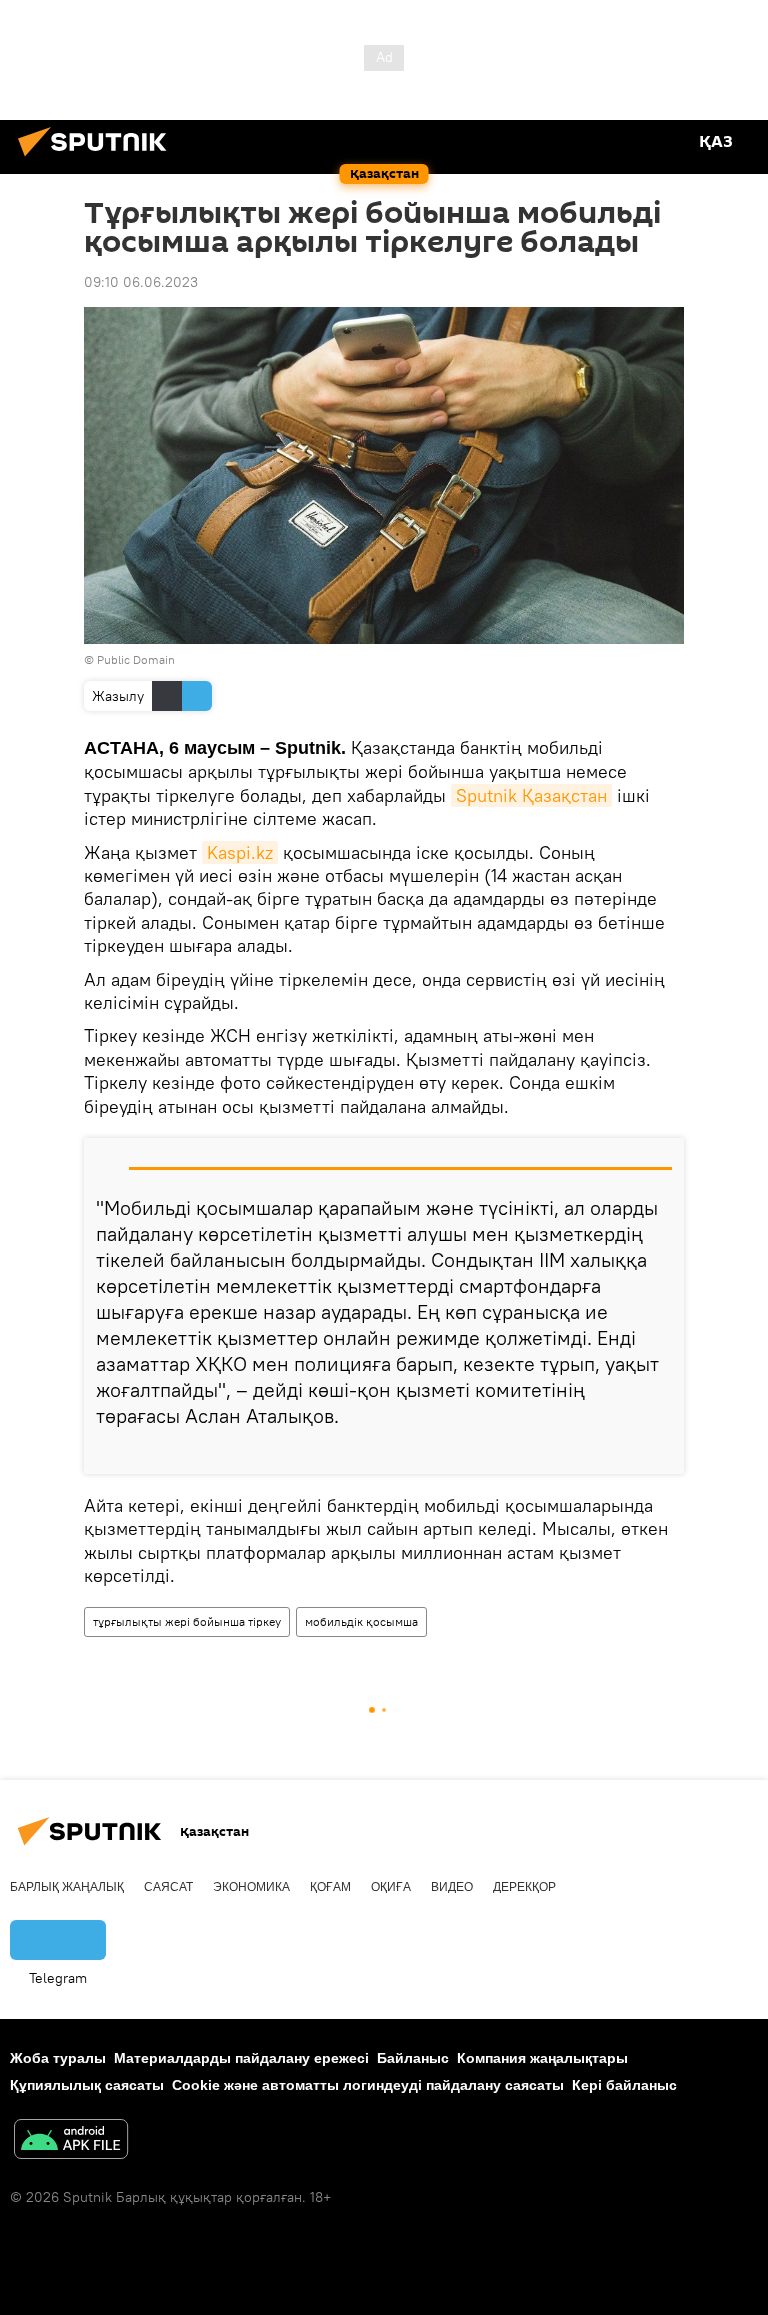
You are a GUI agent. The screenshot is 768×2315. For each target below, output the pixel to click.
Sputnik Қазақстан (531, 795)
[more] (661, 1451)
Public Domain (136, 659)
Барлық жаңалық (67, 1887)
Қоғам (330, 1887)
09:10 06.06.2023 (141, 282)
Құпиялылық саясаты (87, 2085)
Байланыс (413, 2058)
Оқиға (391, 1887)
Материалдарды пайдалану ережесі (241, 2058)
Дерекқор (524, 1887)
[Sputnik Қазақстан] (98, 159)
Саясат (168, 1887)
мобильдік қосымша (361, 1621)
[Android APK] (71, 2141)
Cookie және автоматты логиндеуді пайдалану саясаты (368, 2085)
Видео (452, 1887)
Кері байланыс (624, 2085)
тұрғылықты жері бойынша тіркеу (187, 1621)
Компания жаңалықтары (542, 2058)
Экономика (251, 1887)
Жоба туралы (58, 2058)
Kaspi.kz (240, 852)
